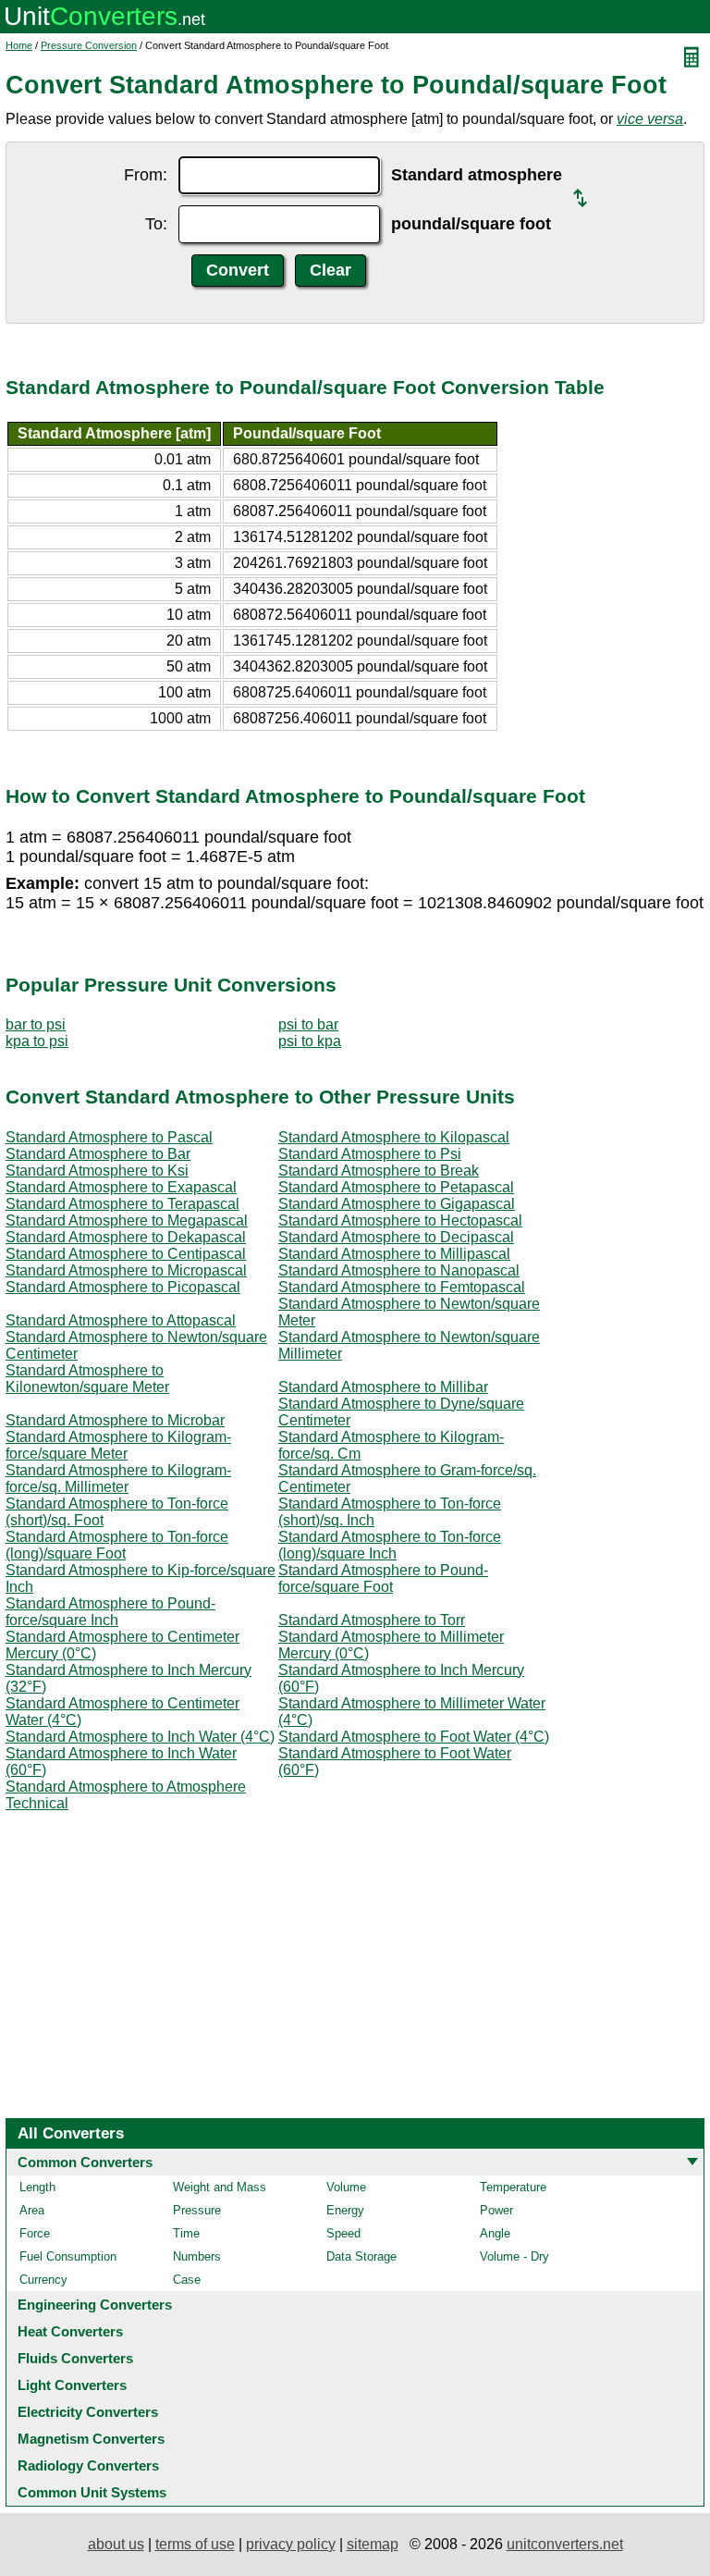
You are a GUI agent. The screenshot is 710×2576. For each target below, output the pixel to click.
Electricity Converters (88, 2412)
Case (187, 2280)
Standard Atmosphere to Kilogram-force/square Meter (118, 1445)
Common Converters (85, 2162)
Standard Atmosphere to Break (379, 1171)
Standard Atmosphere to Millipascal (394, 1254)
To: (156, 224)
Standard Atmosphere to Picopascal (123, 1287)
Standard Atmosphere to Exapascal (121, 1187)
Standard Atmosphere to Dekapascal (126, 1237)
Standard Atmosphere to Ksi (97, 1171)
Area (32, 2210)
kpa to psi (37, 1041)
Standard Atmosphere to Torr (372, 1620)
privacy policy (291, 2544)
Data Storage (361, 2256)
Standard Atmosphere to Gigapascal (397, 1204)
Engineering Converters (95, 2305)
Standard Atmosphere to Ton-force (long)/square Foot (117, 1545)
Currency (43, 2280)
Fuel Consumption (68, 2256)
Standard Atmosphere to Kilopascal (394, 1137)
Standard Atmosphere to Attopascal (121, 1320)
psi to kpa (310, 1041)
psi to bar (308, 1024)
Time (186, 2233)
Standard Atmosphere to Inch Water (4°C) (140, 1737)
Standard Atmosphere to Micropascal (126, 1270)
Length (37, 2187)
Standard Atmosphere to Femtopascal (402, 1287)
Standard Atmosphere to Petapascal (396, 1187)
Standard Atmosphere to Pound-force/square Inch (110, 1612)
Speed (343, 2233)
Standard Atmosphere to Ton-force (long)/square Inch (390, 1545)
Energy (345, 2210)
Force (35, 2233)
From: (146, 175)
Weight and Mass (220, 2187)
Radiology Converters (88, 2465)
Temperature (513, 2187)
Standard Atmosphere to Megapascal (127, 1220)
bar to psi (36, 1024)
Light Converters (72, 2385)
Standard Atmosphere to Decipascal (396, 1237)
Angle (495, 2233)
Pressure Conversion (89, 45)
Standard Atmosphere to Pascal (109, 1137)
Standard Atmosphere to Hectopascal (400, 1220)
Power (496, 2210)
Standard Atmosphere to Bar (98, 1154)
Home (19, 45)
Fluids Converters (75, 2358)
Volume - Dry (514, 2256)
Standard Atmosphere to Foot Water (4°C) (414, 1737)
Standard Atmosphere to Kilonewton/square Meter (87, 1379)
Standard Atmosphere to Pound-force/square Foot (383, 1578)
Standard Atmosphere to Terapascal (122, 1204)
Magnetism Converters (91, 2439)
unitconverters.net (565, 2544)
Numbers (197, 2256)
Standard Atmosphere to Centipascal (126, 1254)
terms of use (195, 2544)
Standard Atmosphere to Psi (370, 1154)
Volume (346, 2187)
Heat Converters (70, 2331)
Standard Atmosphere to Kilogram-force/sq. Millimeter (118, 1479)
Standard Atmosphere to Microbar (115, 1420)
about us (116, 2544)
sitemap (373, 2544)
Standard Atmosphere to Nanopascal (399, 1270)
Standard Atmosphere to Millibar (383, 1387)
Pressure (197, 2210)
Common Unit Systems (92, 2492)
